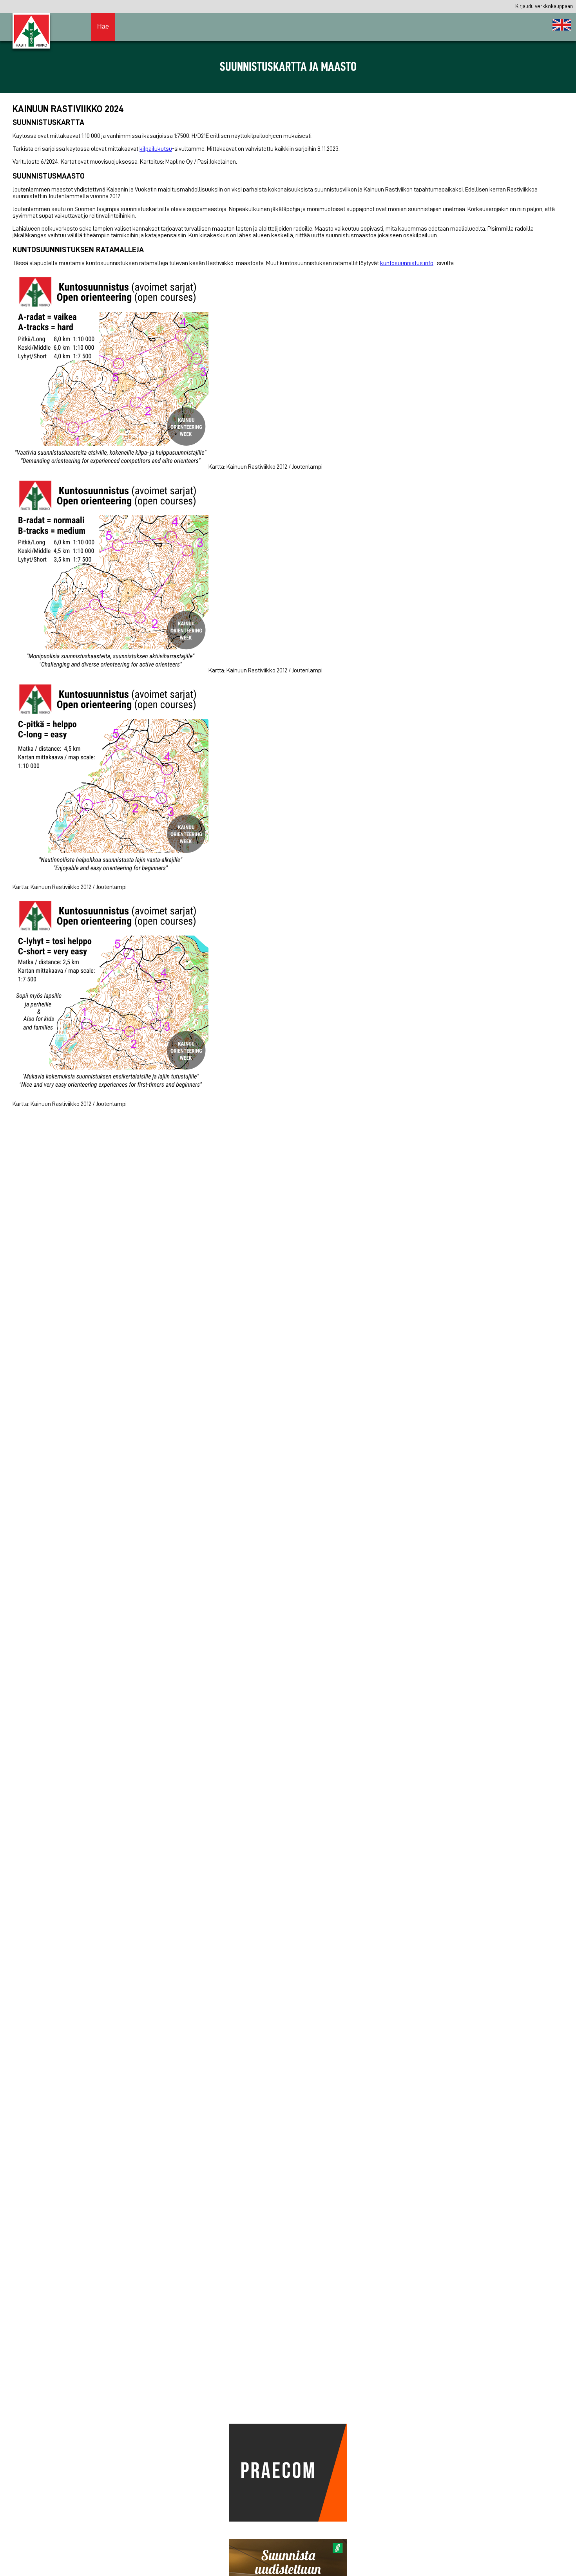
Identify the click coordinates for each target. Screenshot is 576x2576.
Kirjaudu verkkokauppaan (544, 6)
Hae (103, 26)
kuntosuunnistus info (407, 263)
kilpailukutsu (156, 149)
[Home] (562, 25)
